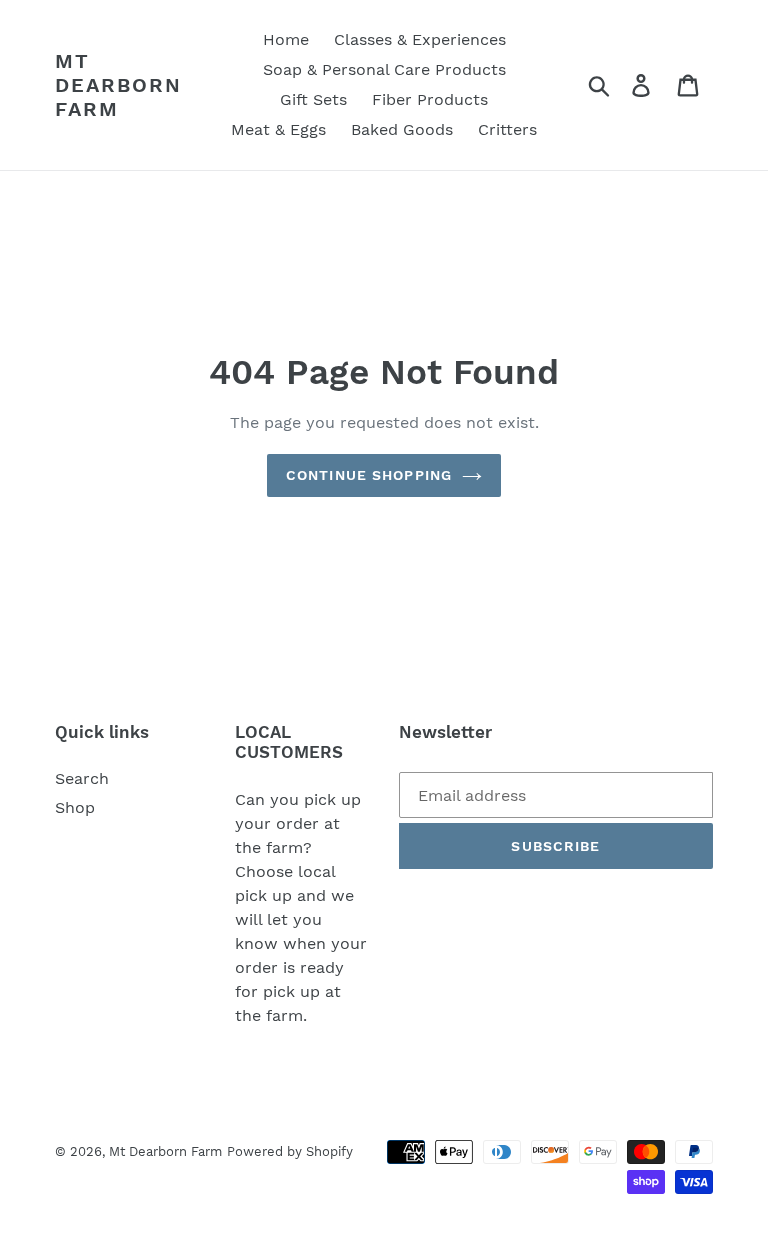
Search (82, 778)
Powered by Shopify (290, 1151)
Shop (75, 807)
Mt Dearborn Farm (118, 85)
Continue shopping (369, 475)
